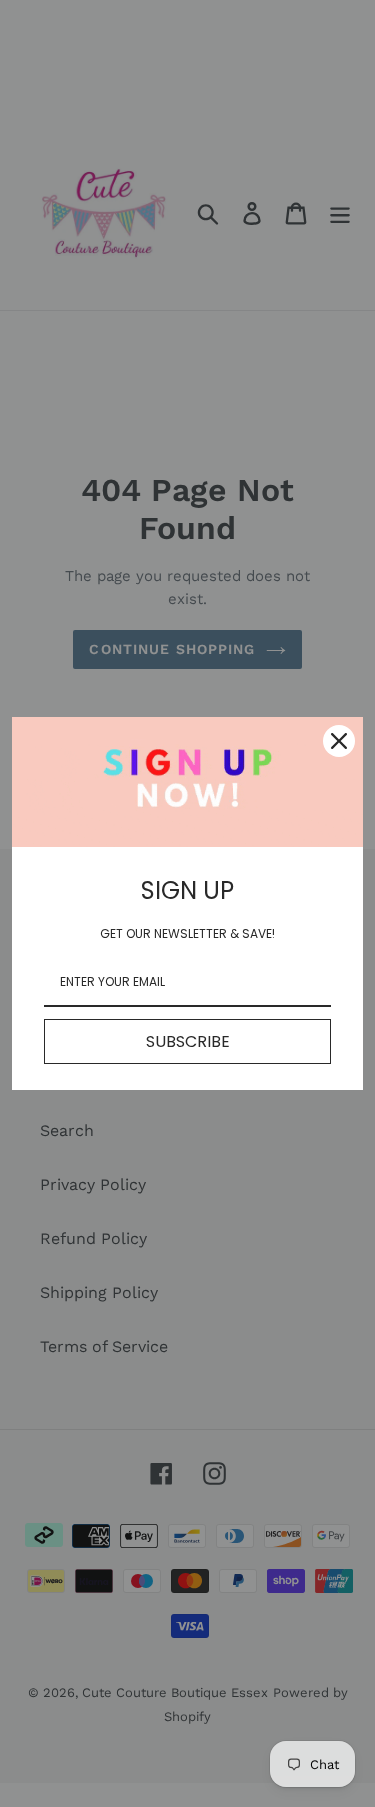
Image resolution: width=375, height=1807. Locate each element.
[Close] (339, 741)
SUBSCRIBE (188, 1041)
